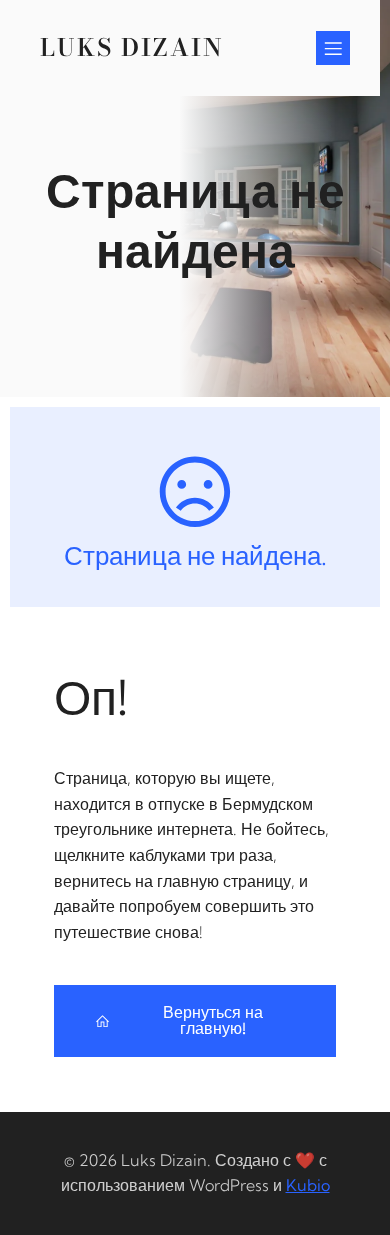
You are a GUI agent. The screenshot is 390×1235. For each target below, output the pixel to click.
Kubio (308, 1185)
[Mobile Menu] (333, 48)
